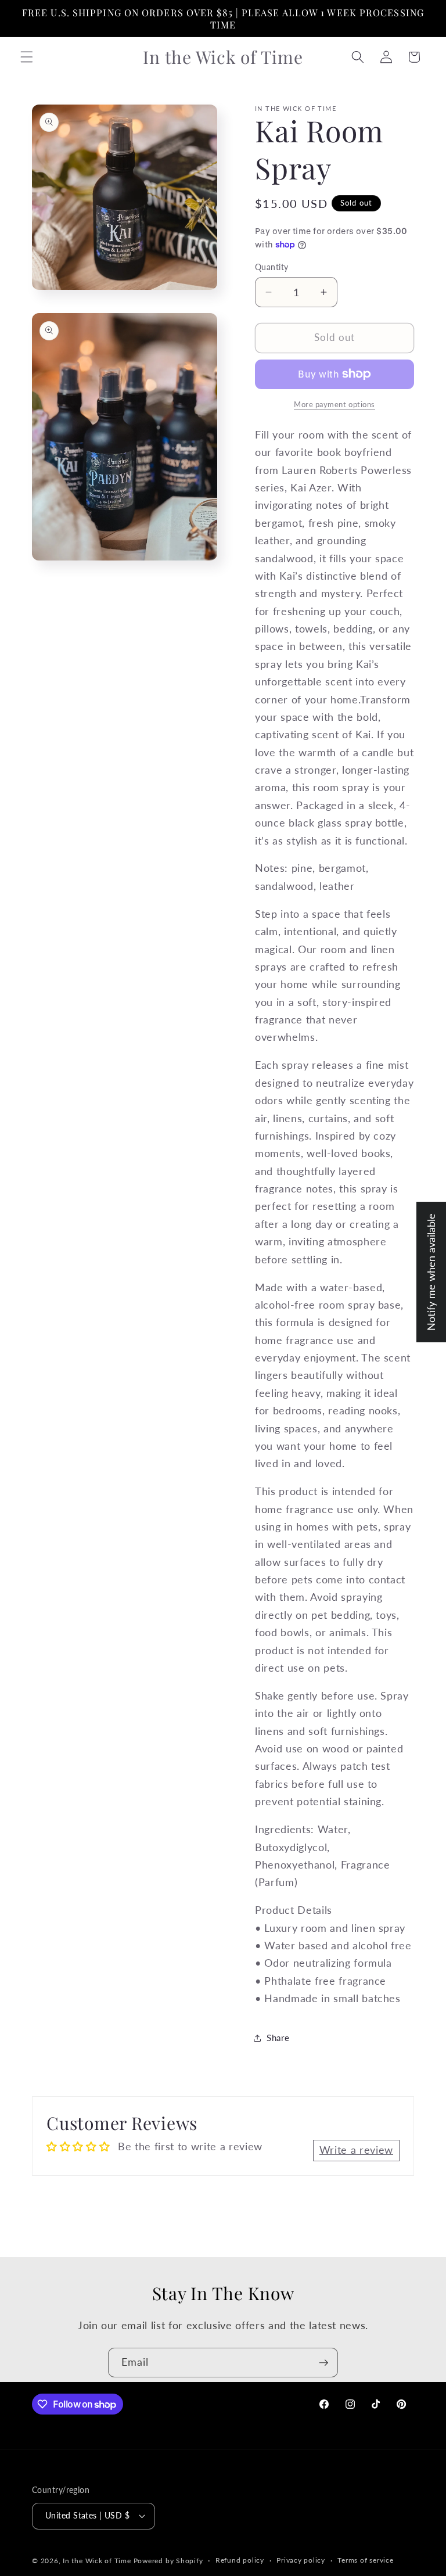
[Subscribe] (323, 2363)
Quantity (272, 267)
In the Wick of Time (97, 2561)
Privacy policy (301, 2560)
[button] (27, 57)
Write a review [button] (356, 2150)
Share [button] (278, 2038)
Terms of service (365, 2560)
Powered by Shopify (168, 2561)
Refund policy (240, 2560)
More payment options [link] (334, 404)
